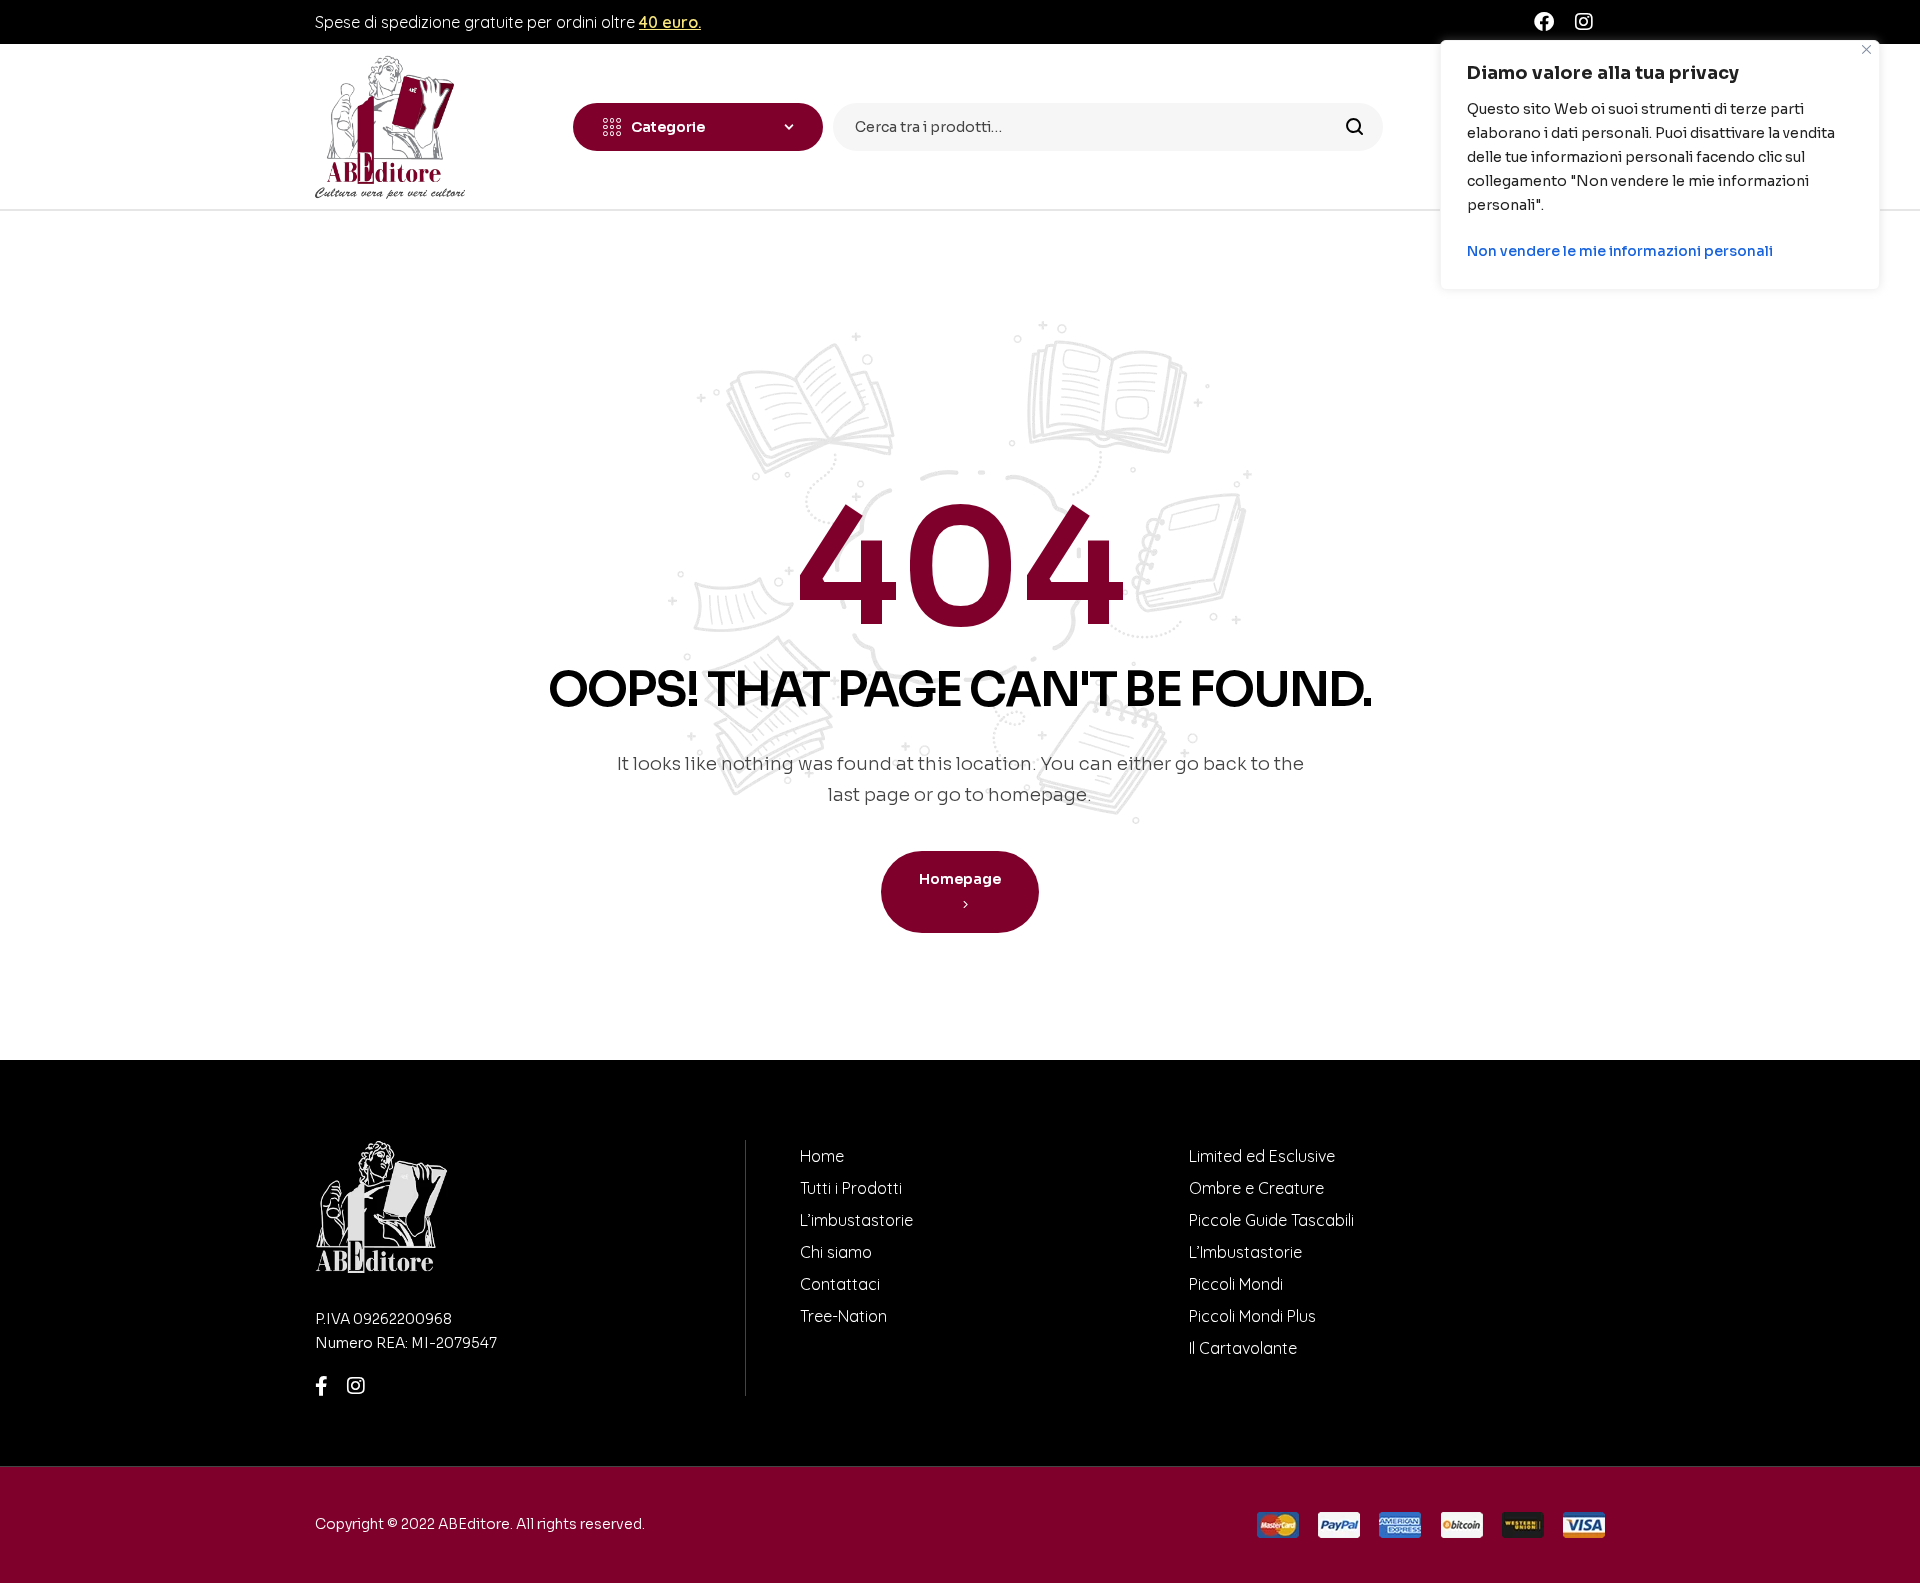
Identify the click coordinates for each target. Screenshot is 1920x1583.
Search (1355, 127)
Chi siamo (836, 1252)
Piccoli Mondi (1236, 1284)
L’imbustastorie (856, 1220)
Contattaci (840, 1284)
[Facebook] (1544, 22)
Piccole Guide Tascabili (1271, 1220)
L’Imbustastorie (1245, 1252)
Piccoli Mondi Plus (1252, 1316)
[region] (1660, 165)
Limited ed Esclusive (1262, 1156)
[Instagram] (1584, 22)
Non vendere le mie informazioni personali (1620, 251)
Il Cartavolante (1243, 1348)
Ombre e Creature (1256, 1188)
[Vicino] (1866, 49)
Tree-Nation (843, 1316)
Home (822, 1156)
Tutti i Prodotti (851, 1188)
